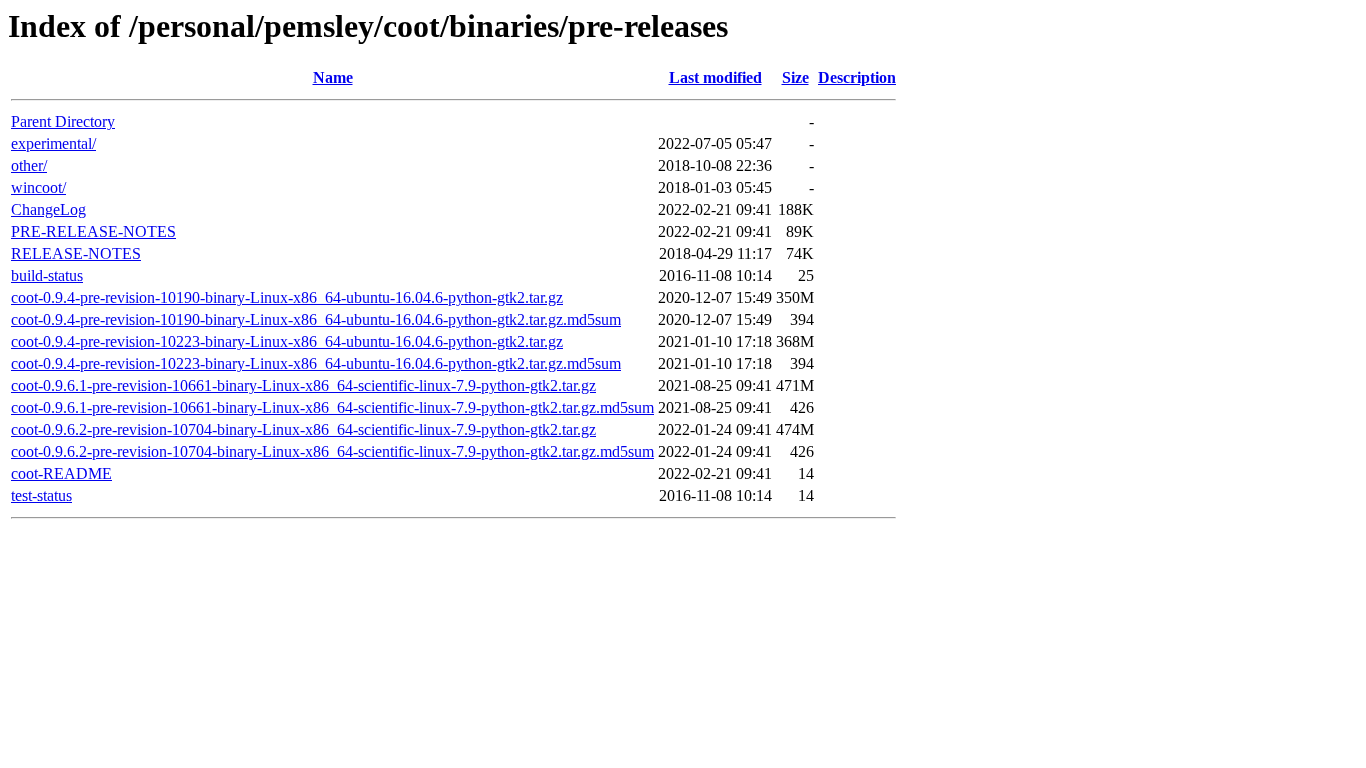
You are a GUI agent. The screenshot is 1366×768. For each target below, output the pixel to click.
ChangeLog (48, 209)
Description (857, 77)
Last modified (715, 77)
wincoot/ (38, 187)
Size (795, 77)
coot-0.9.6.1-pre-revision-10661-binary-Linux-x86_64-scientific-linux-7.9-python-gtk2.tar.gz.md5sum (332, 407)
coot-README (61, 473)
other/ (29, 165)
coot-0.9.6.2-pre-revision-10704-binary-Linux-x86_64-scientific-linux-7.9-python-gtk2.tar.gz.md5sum (332, 451)
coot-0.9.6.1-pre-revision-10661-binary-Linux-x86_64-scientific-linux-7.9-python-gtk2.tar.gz (303, 385)
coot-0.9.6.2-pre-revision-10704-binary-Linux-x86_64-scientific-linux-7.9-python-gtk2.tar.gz (303, 429)
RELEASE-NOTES (76, 253)
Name (333, 77)
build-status (47, 275)
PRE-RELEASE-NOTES (93, 231)
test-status (41, 495)
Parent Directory (63, 121)
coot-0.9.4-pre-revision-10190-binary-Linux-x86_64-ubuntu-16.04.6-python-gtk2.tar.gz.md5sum (316, 319)
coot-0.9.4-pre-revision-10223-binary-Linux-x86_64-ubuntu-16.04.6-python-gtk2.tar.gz (287, 341)
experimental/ (53, 143)
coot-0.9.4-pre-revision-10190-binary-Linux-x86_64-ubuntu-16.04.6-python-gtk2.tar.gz (287, 297)
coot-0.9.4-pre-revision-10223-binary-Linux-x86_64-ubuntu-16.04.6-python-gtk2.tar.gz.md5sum (316, 363)
